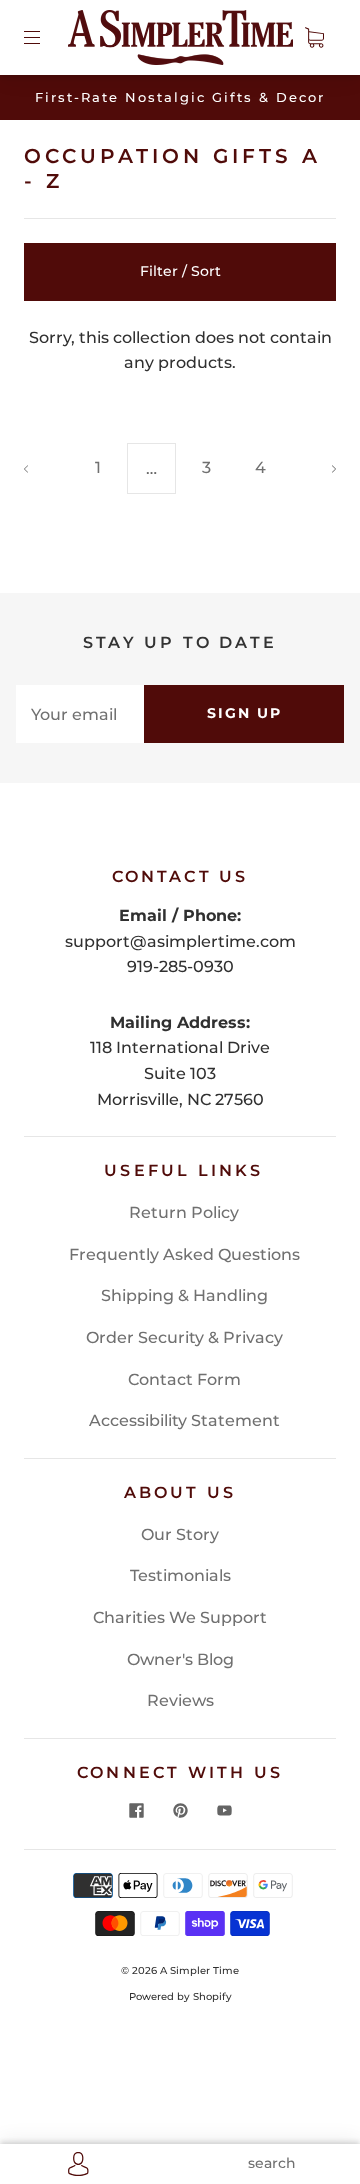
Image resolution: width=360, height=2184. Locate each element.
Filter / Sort (180, 271)
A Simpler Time (199, 1970)
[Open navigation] (46, 37)
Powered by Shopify (180, 1996)
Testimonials (180, 1575)
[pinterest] (180, 1811)
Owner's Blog (180, 1659)
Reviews (180, 1700)
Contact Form (184, 1379)
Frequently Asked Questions (184, 1254)
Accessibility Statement (184, 1420)
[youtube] (224, 1811)
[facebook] (136, 1811)
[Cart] (314, 37)
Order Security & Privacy (184, 1337)
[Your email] (80, 714)
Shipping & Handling (184, 1295)
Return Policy (184, 1212)
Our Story (180, 1534)
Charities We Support (180, 1617)
